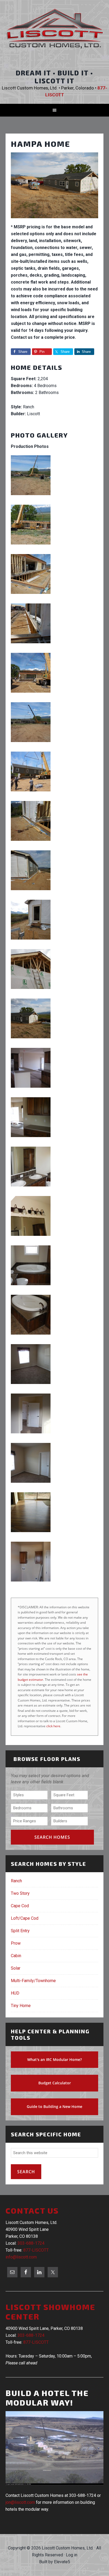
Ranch (16, 1881)
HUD (15, 1993)
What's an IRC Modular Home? (54, 2059)
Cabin (16, 1956)
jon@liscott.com (20, 2502)
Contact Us (32, 2210)
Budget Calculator (55, 2083)
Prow (16, 1943)
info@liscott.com (21, 2257)
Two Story (20, 1893)
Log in (72, 2555)
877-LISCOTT (36, 2250)
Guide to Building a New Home (54, 2106)
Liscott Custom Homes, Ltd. (55, 33)
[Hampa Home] (55, 220)
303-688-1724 (31, 2243)
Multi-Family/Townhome (33, 1981)
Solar (16, 1968)
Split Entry (20, 1931)
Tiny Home (21, 2006)
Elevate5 (62, 2562)
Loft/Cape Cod (25, 1918)
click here (53, 1726)
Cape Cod (20, 1906)
